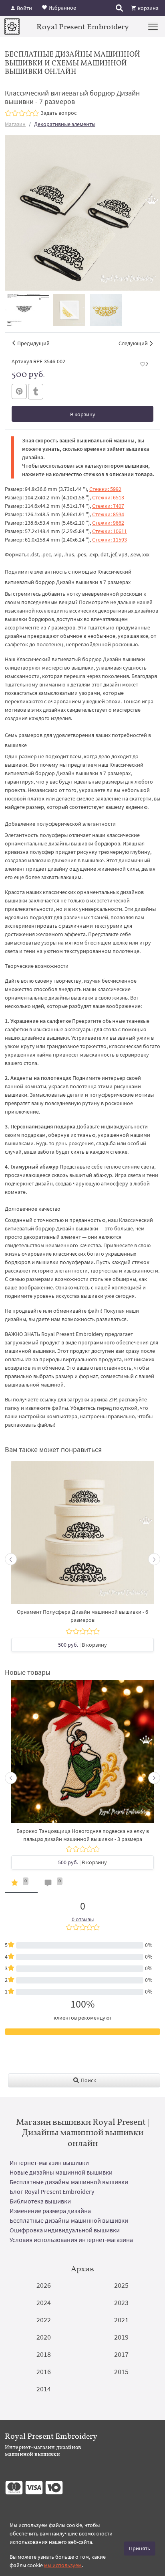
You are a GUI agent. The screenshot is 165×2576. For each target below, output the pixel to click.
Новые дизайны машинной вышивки (61, 2172)
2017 (121, 2354)
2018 (44, 2354)
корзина (148, 8)
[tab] (21, 1885)
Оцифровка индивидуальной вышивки (65, 2230)
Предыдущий (33, 343)
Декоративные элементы (65, 124)
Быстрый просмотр (82, 1536)
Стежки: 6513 (108, 497)
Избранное (62, 7)
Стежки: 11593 (110, 540)
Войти (24, 8)
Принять (140, 2548)
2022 (44, 2320)
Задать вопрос (58, 113)
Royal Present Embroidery (83, 26)
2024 (44, 2302)
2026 (44, 2285)
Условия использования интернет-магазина (71, 2240)
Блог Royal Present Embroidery (52, 2191)
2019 (121, 2337)
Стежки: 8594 (108, 514)
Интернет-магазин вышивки (49, 2163)
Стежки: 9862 (108, 523)
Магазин (15, 124)
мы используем (63, 2565)
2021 (121, 2320)
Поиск (88, 2080)
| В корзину (82, 1645)
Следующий (133, 343)
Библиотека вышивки (40, 2201)
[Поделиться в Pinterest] (19, 391)
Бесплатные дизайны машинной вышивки (69, 2182)
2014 (44, 2389)
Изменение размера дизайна (50, 2211)
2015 (121, 2371)
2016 (44, 2371)
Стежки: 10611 (110, 531)
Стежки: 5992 (105, 489)
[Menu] (153, 26)
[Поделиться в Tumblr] (36, 392)
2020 (44, 2337)
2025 (121, 2285)
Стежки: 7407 (108, 506)
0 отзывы (83, 1919)
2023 (121, 2302)
